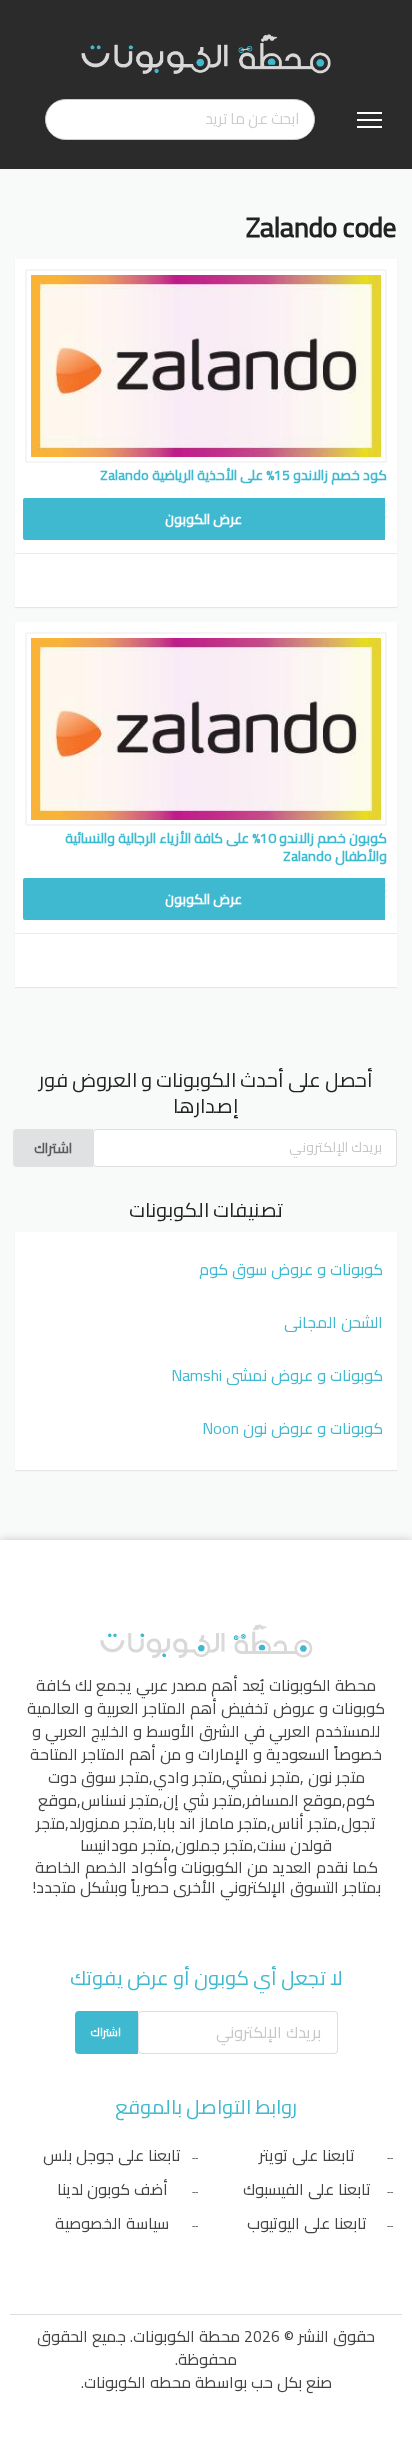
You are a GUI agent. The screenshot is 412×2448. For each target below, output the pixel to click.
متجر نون (336, 1777)
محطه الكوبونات (137, 2382)
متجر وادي (187, 1777)
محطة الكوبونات (322, 1685)
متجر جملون (214, 1845)
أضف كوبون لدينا (112, 2189)
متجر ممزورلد (111, 1823)
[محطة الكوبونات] (206, 53)
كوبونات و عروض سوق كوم (291, 1269)
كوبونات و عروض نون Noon (292, 1428)
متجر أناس (304, 1823)
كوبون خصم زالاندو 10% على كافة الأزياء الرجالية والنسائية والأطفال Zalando (226, 847)
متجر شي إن (202, 1800)
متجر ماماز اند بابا (212, 1823)
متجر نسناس (120, 1800)
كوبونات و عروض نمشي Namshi (277, 1375)
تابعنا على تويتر (307, 2155)
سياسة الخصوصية (112, 2223)
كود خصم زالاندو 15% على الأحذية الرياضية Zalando (243, 475)
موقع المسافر (294, 1800)
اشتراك (53, 1148)
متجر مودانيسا (125, 1845)
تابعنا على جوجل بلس (112, 2155)
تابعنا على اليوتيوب (307, 2223)
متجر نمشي (263, 1777)
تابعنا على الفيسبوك (307, 2189)
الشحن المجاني (333, 1322)
